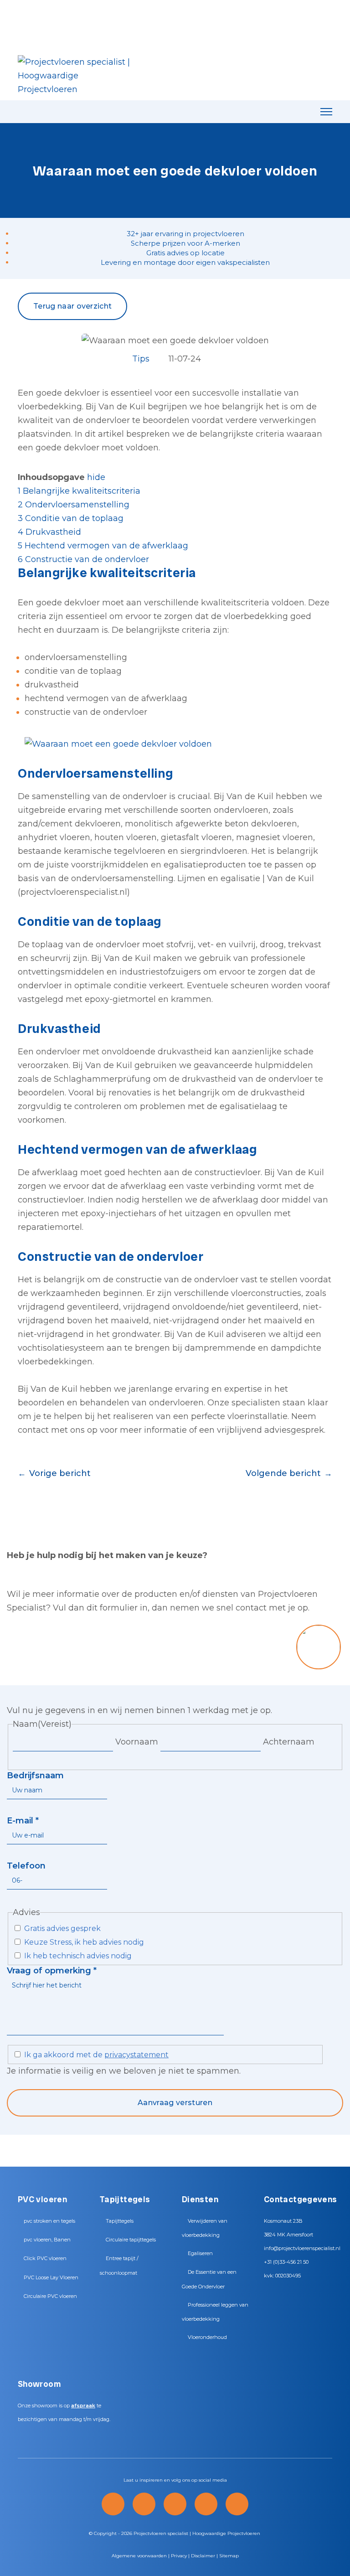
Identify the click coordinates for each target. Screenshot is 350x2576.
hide (96, 477)
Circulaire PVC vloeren (50, 2296)
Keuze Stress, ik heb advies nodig (84, 1942)
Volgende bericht (283, 1473)
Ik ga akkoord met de (96, 2055)
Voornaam (137, 1742)
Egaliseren (200, 2253)
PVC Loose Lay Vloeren (51, 2277)
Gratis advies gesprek (62, 1928)
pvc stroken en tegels (49, 2221)
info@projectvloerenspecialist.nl (302, 2248)
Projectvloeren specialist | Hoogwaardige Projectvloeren (197, 2533)
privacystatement (136, 2055)
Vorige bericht (60, 1473)
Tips (141, 359)
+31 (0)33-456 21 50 (286, 2262)
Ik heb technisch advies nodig (78, 1956)
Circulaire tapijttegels (131, 2240)
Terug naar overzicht (72, 306)
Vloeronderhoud (207, 2337)
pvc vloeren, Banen (47, 2240)
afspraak (83, 2406)
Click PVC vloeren (45, 2258)
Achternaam (289, 1742)
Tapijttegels (120, 2221)
